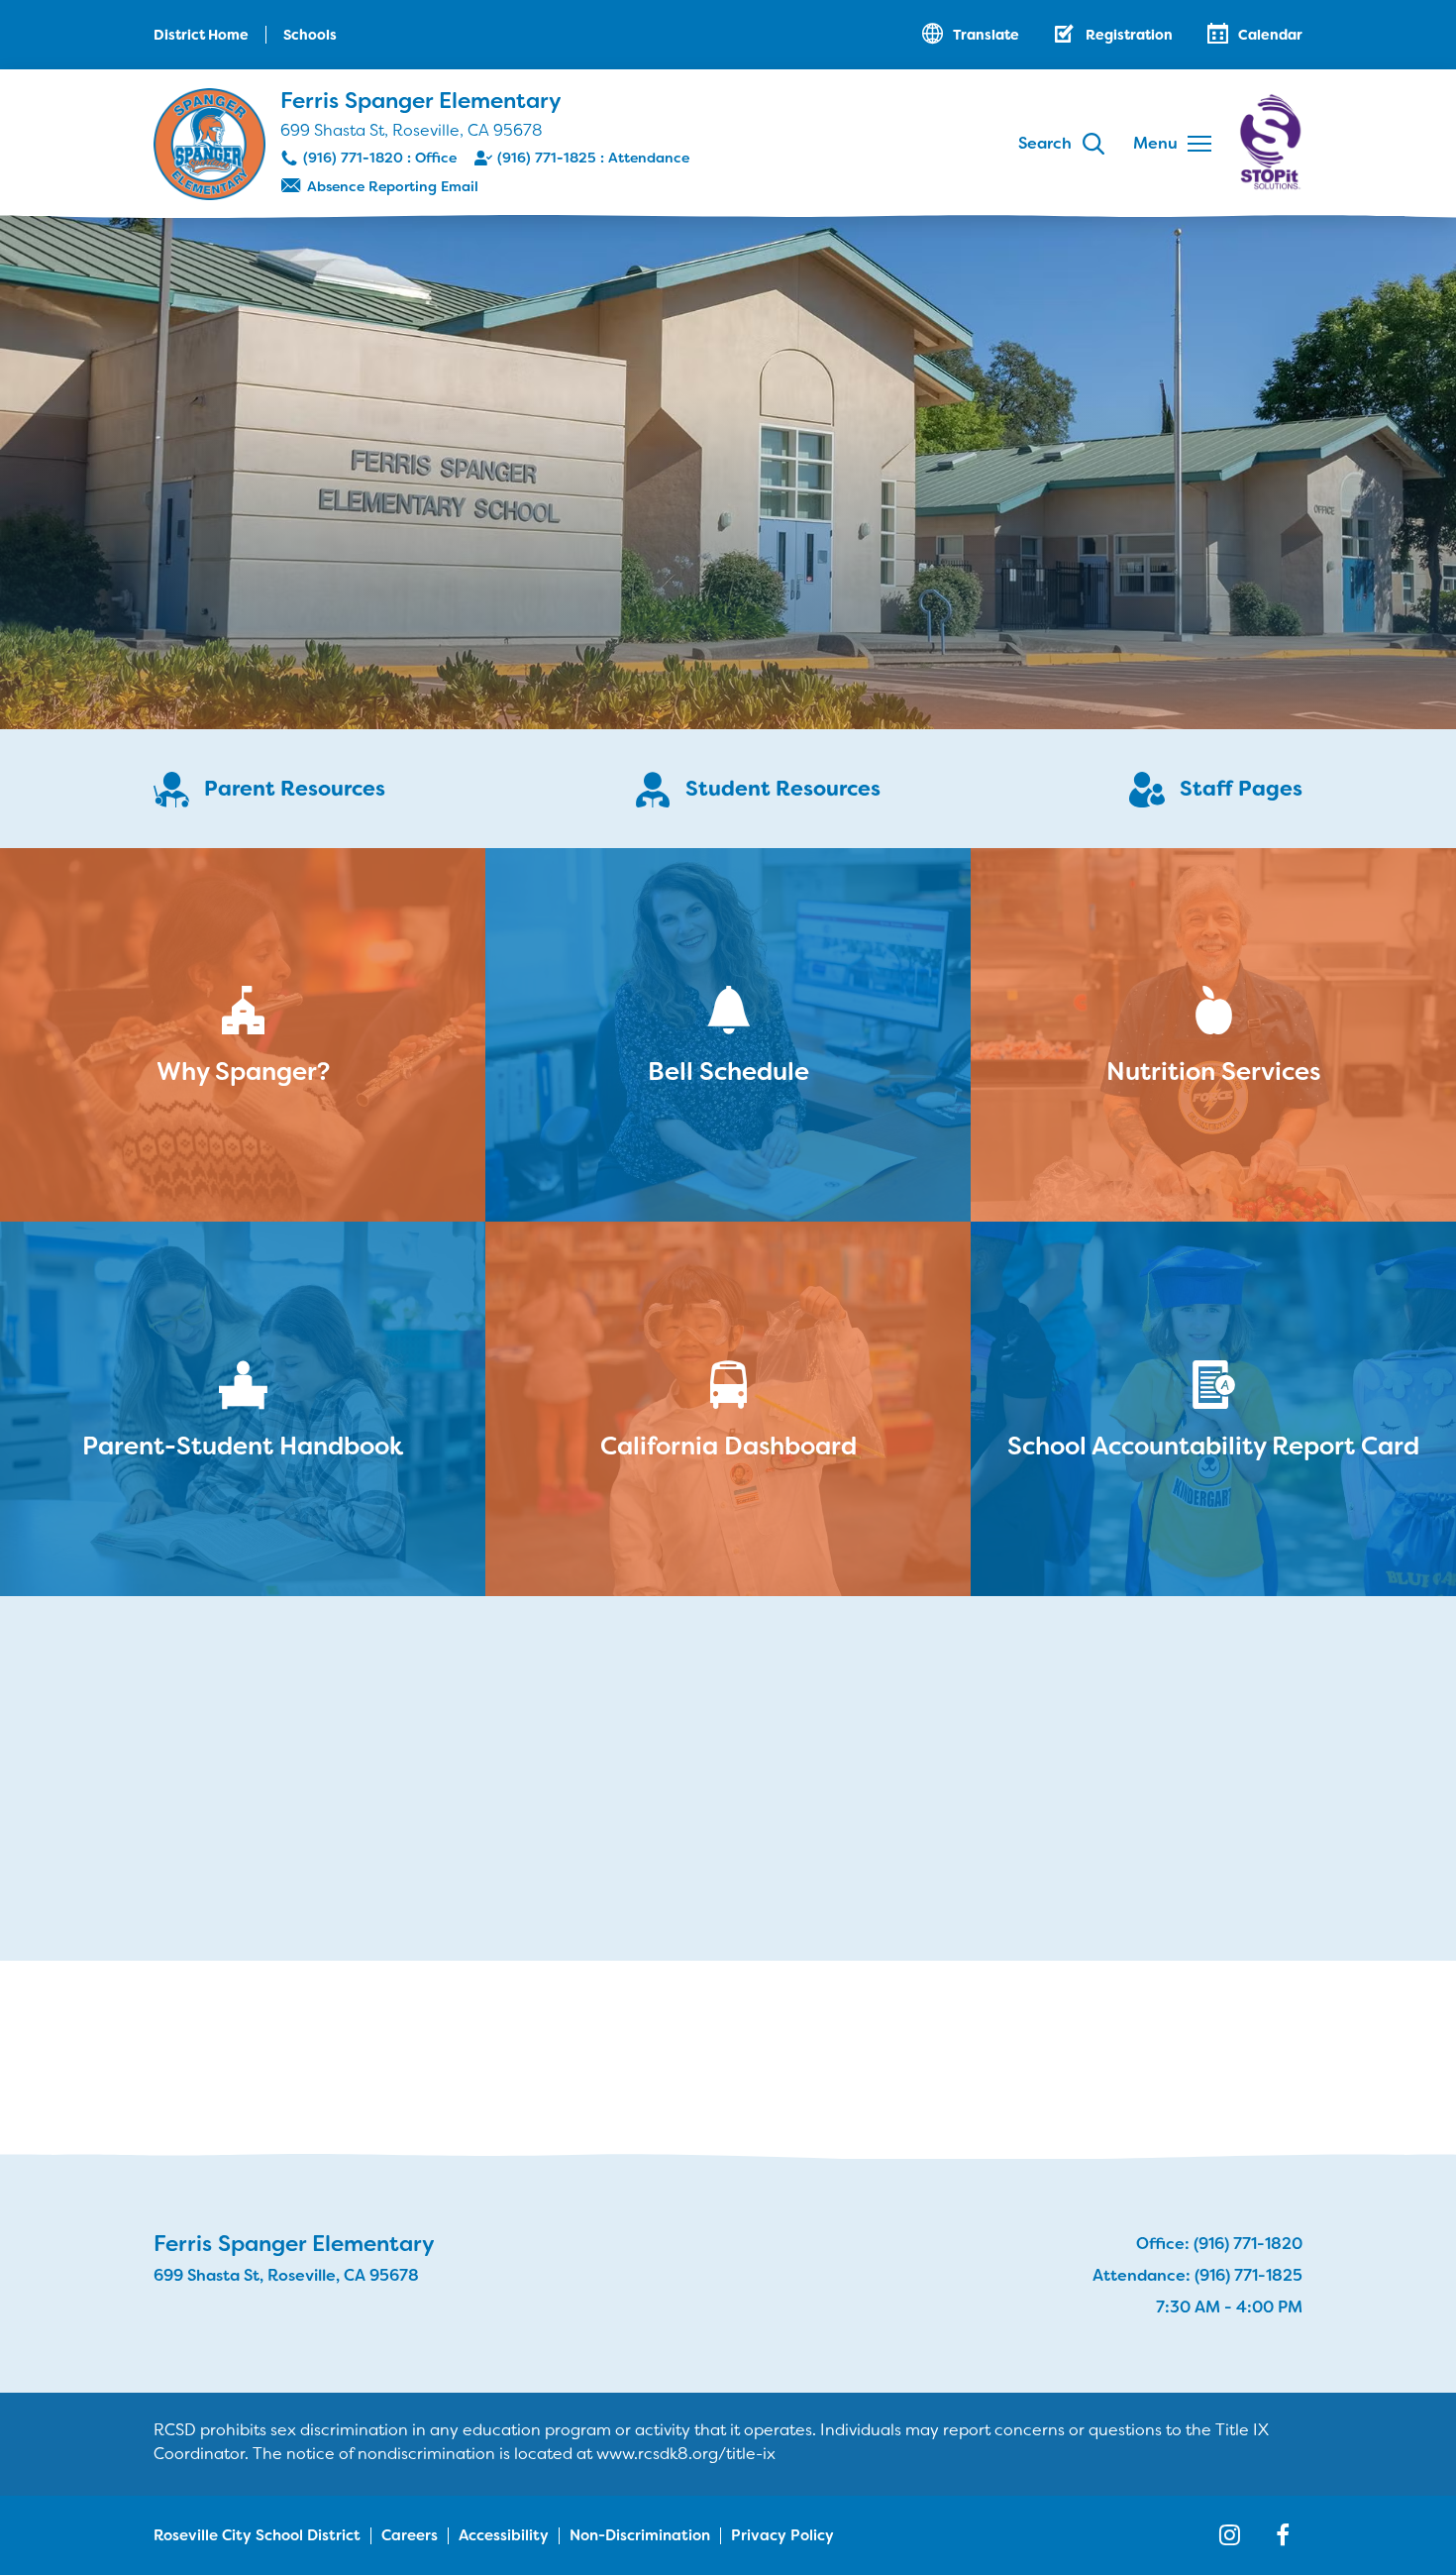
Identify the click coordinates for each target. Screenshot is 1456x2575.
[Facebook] (1283, 2535)
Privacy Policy (782, 2536)
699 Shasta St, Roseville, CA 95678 (412, 130)
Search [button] (1045, 143)
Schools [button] (310, 35)
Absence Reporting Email (393, 186)
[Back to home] (209, 144)
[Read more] (728, 471)
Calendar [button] (1270, 35)
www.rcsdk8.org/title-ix (686, 2454)
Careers (410, 2536)
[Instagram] (1229, 2535)
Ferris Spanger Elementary (421, 101)
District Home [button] (201, 35)
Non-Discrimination (640, 2536)
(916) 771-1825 (547, 158)
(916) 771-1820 (353, 158)
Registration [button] (1129, 35)
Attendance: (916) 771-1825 (1197, 2275)
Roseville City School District (257, 2536)
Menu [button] (1155, 143)
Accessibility (504, 2536)
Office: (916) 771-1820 (1219, 2244)
